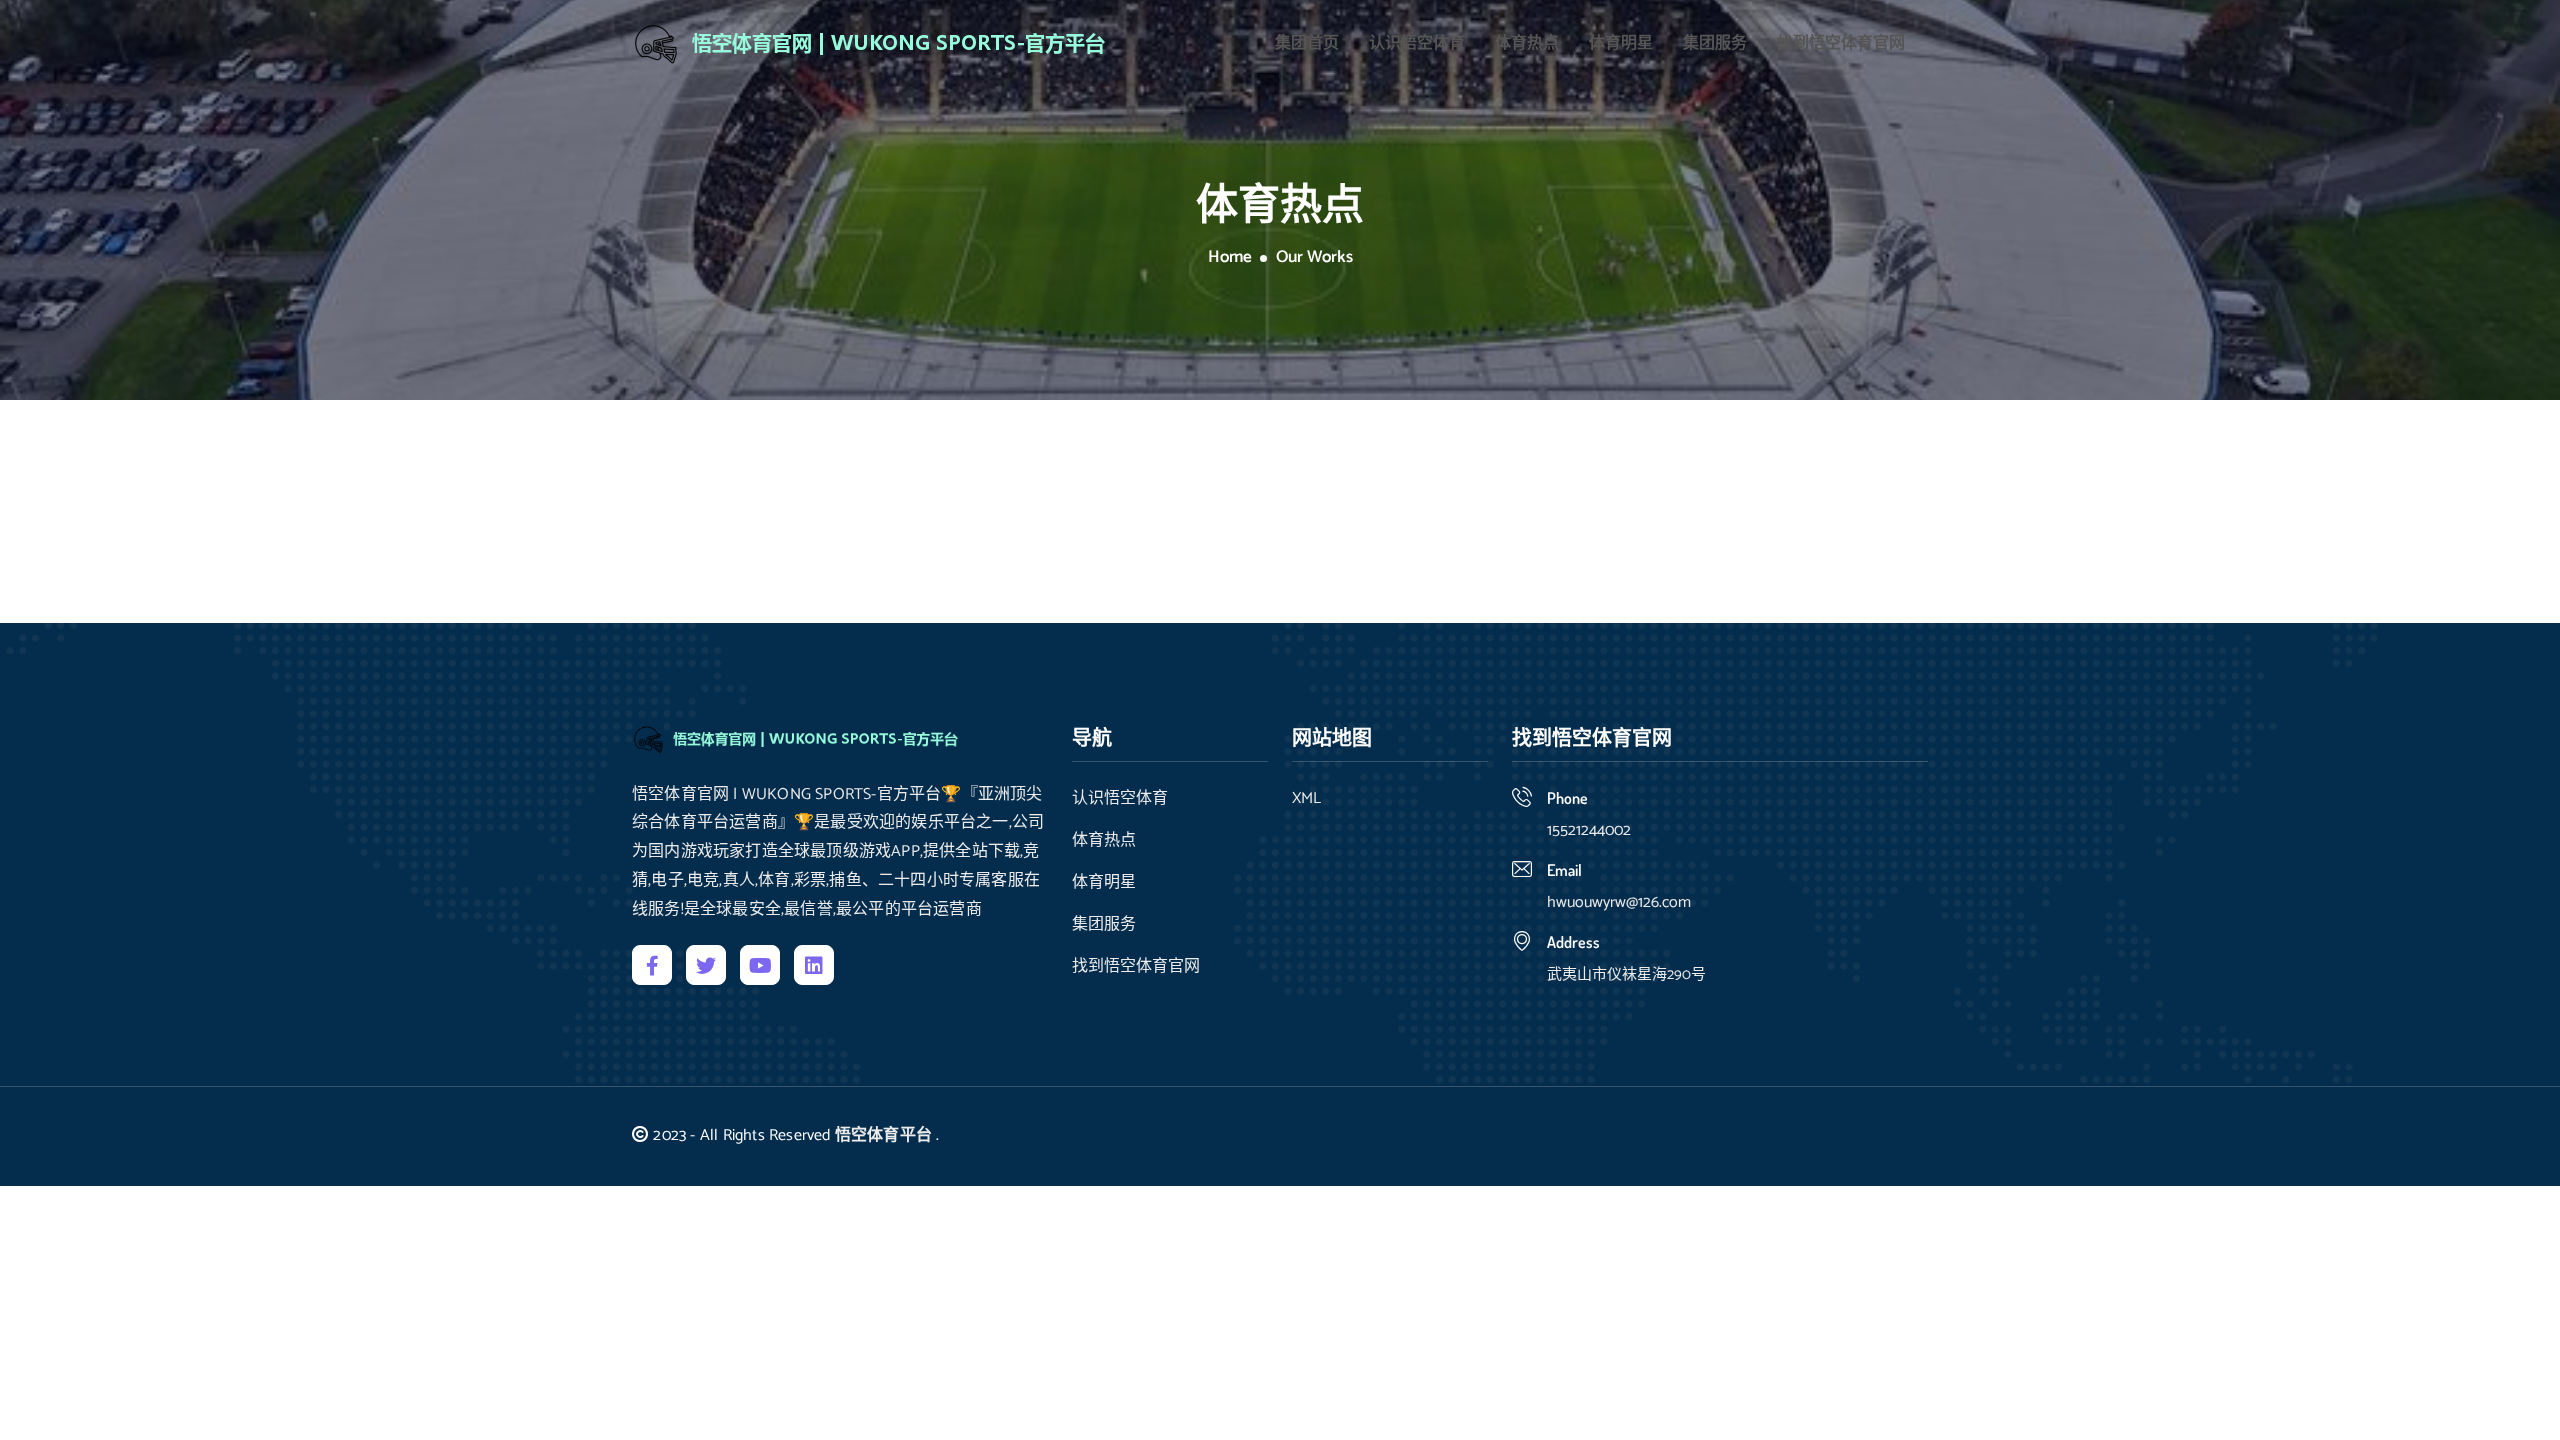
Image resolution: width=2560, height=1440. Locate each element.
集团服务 (1715, 44)
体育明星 (1621, 44)
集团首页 (1307, 44)
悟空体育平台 (883, 1135)
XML (1306, 799)
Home (1230, 258)
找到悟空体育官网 (1841, 44)
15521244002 (1589, 830)
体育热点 (1527, 44)
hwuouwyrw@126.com (1619, 902)
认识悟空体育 (1417, 44)
